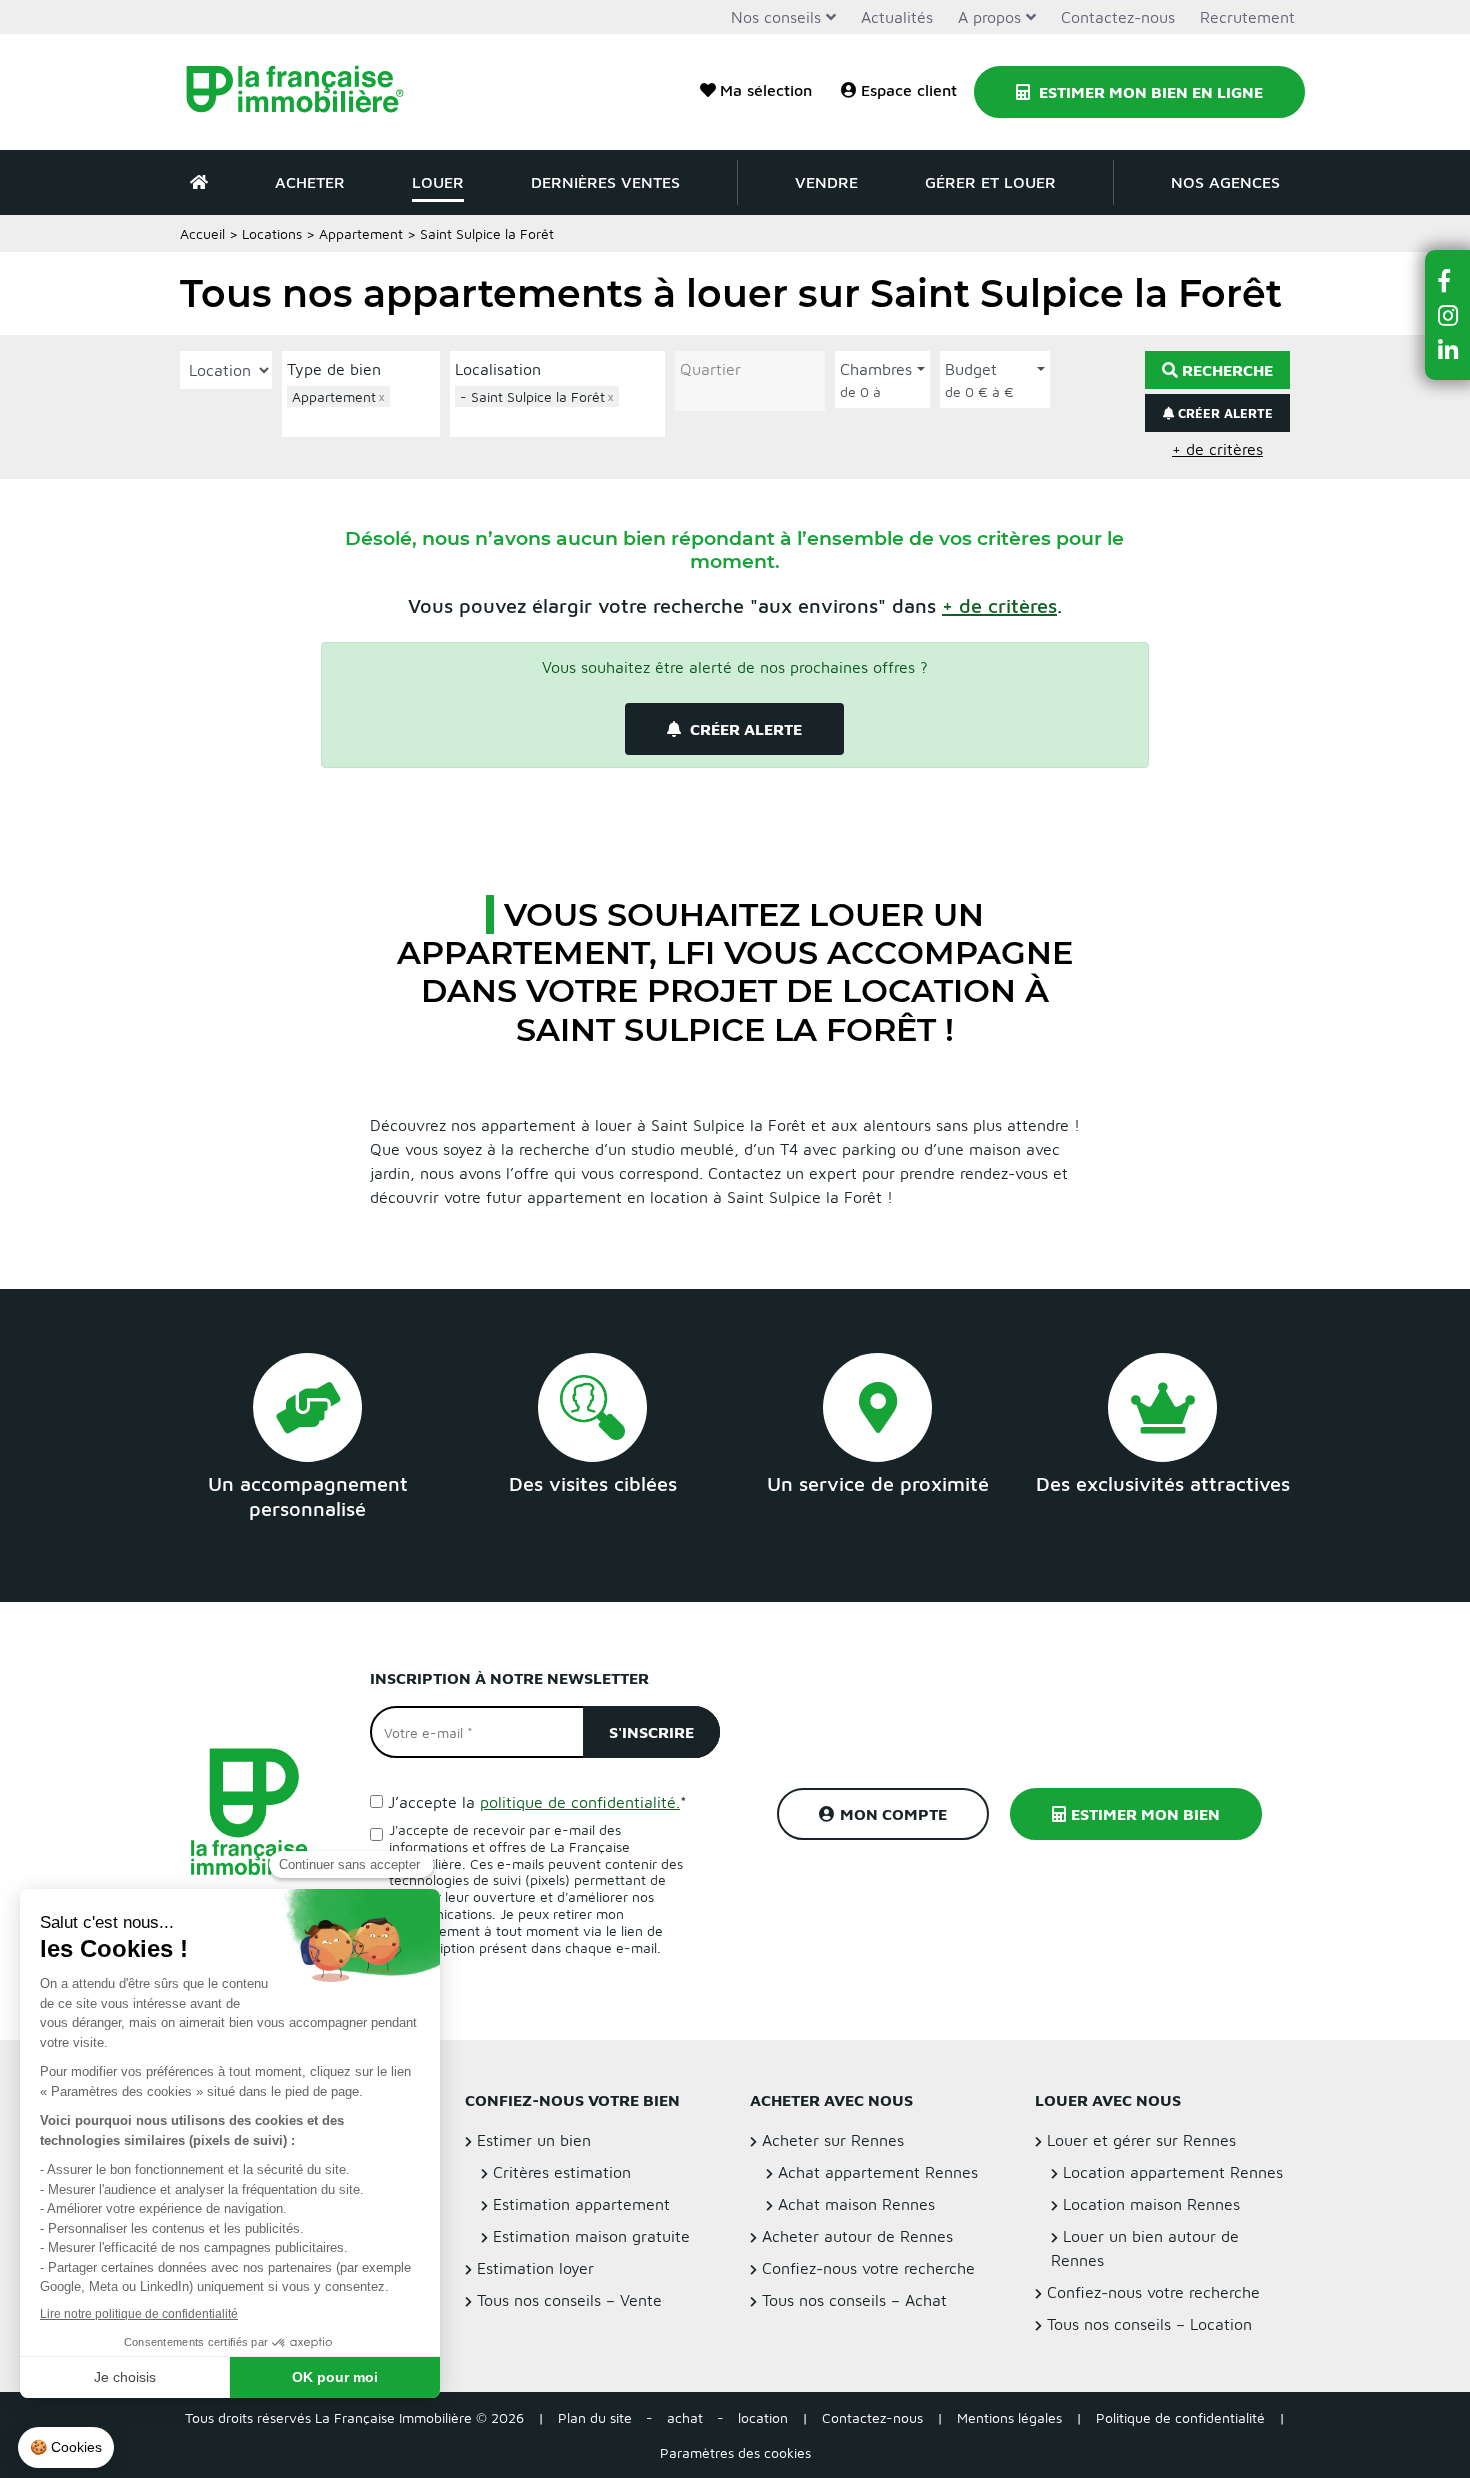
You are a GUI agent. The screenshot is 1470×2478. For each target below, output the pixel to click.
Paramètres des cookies (735, 2452)
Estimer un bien (534, 2140)
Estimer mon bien (1145, 1814)
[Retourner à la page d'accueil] (307, 92)
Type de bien (334, 369)
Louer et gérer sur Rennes (1141, 2140)
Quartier (710, 369)
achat (685, 2417)
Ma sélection (766, 90)
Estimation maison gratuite (591, 2236)
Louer (438, 182)
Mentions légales (1009, 2417)
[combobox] (361, 409)
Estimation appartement (581, 2204)
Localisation (498, 369)
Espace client (909, 90)
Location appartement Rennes (1173, 2172)
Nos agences (1225, 182)
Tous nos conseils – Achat (854, 2300)
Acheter (310, 182)
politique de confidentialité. (580, 1802)
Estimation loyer (535, 2268)
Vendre (826, 182)
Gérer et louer (990, 182)
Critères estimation (562, 2172)
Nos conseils (776, 17)
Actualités (897, 17)
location (763, 2417)
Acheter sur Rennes (833, 2140)
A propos (989, 17)
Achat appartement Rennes (878, 2172)
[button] (999, 605)
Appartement (361, 233)
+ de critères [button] (1217, 449)
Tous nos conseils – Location (1149, 2324)
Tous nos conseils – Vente (569, 2300)
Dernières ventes (605, 182)
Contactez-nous (1118, 17)
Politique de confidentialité (1180, 2417)
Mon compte (893, 1814)
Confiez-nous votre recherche (868, 2268)
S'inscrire (651, 1732)
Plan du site (595, 2417)
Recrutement (1247, 17)
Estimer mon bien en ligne (1149, 92)
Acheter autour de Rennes (857, 2236)
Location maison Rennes (1151, 2204)
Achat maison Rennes (856, 2204)
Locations (272, 233)
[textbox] (366, 419)
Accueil (202, 233)
